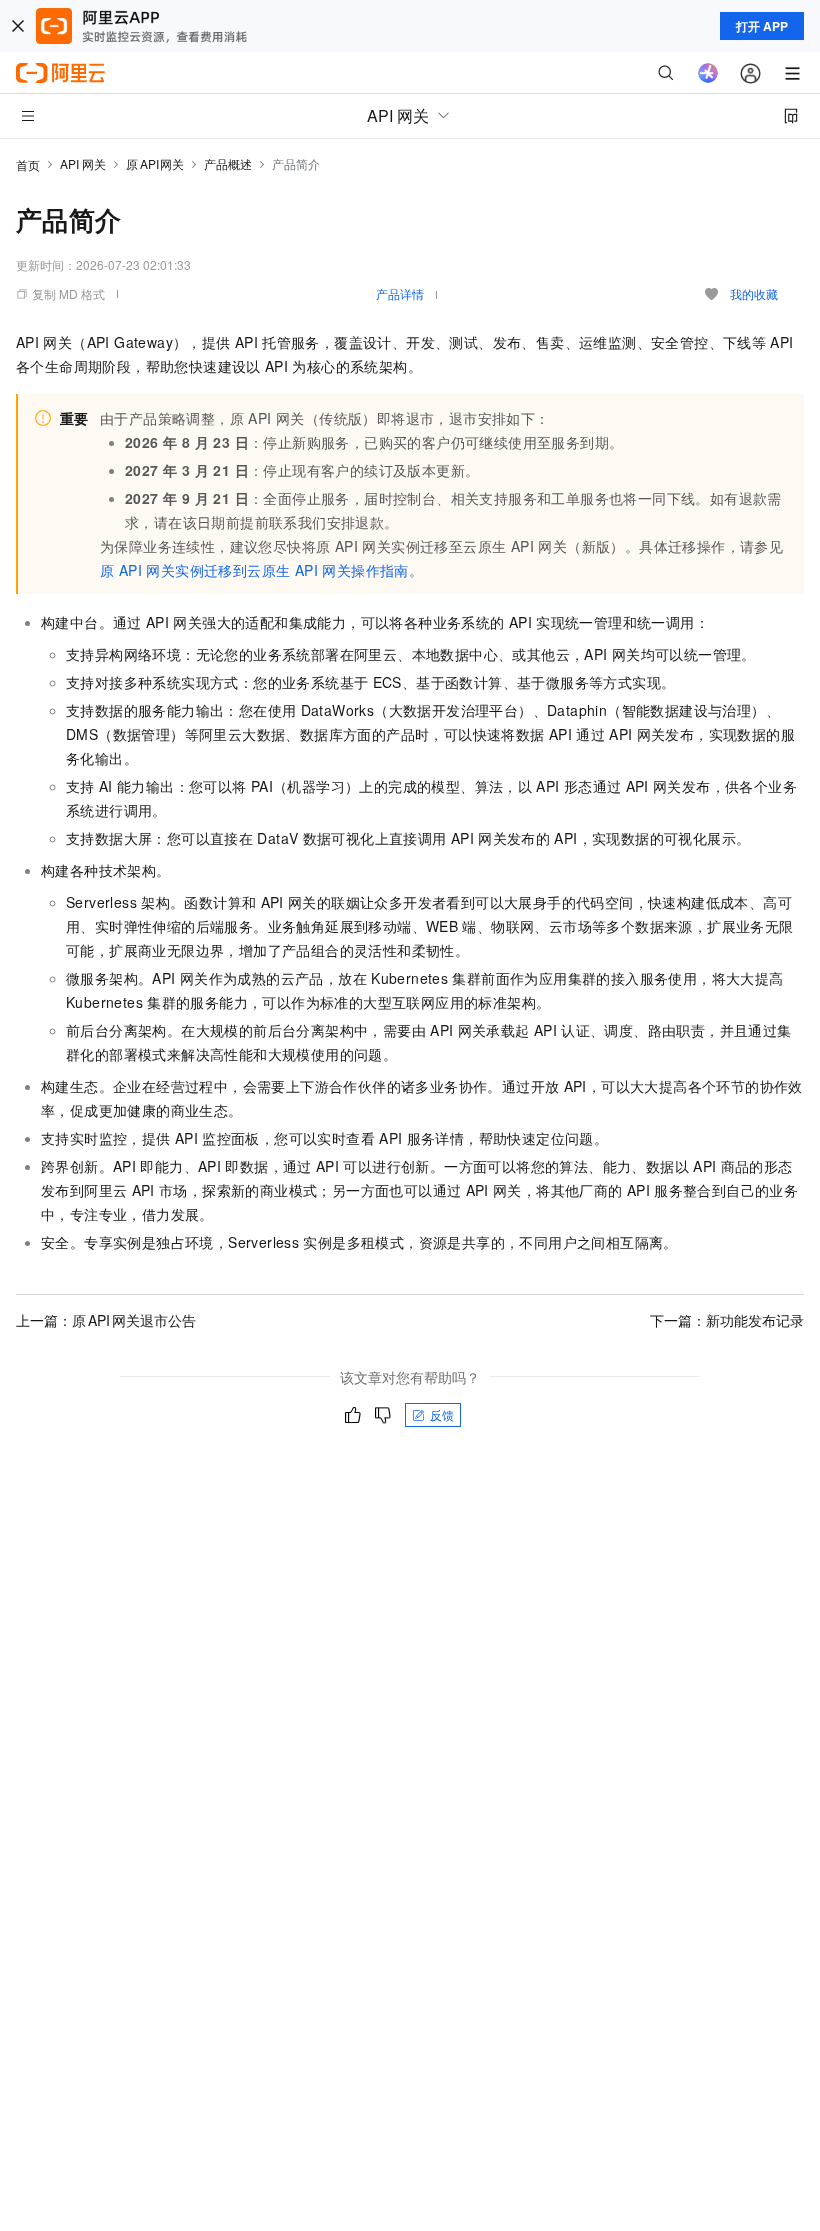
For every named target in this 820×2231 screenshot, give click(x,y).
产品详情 (400, 293)
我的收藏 (754, 293)
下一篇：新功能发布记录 (727, 1320)
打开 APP (762, 26)
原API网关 (155, 163)
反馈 (442, 1414)
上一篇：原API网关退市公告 (106, 1320)
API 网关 (83, 163)
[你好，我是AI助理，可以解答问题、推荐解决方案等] (708, 73)
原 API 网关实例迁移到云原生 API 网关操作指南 (254, 570)
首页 (28, 164)
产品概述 (228, 163)
